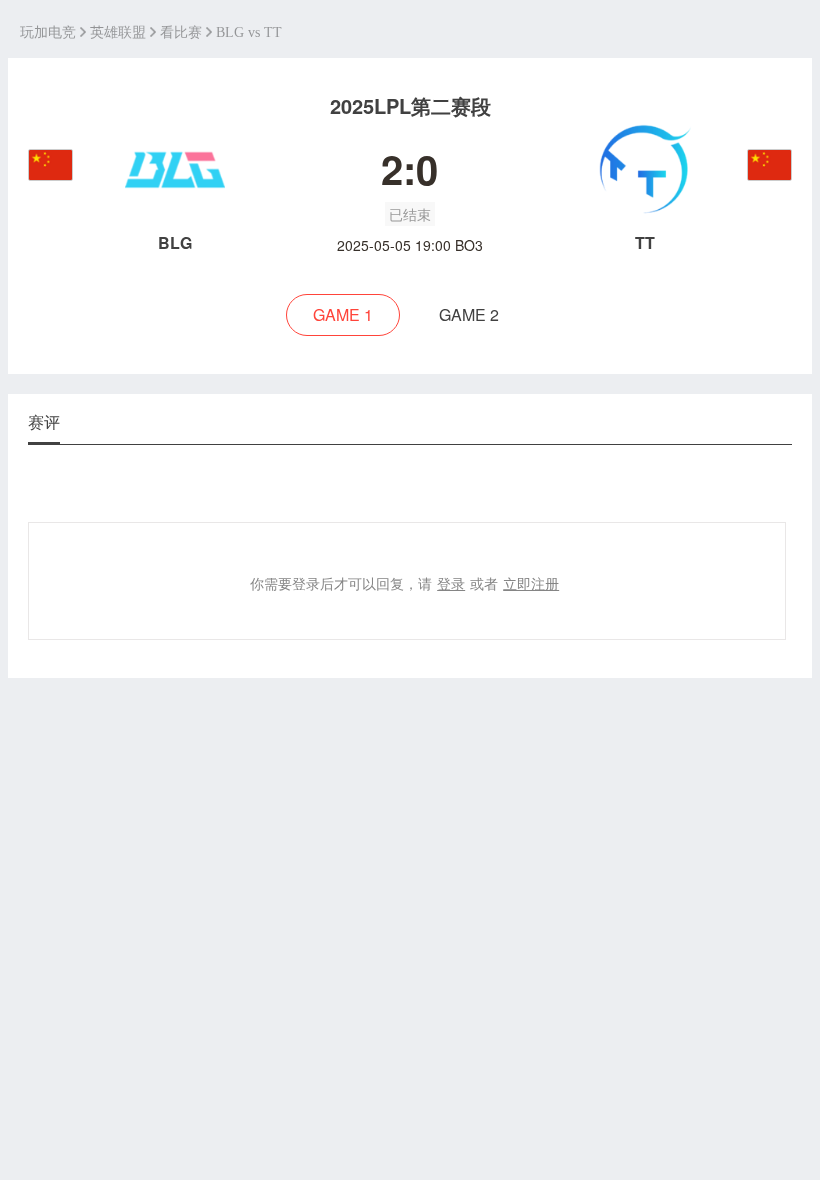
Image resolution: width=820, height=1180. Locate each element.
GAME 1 (343, 314)
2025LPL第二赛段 (410, 105)
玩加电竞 (48, 32)
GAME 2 (469, 314)
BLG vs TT (249, 32)
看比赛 (181, 32)
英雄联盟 (118, 32)
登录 (451, 583)
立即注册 (531, 583)
